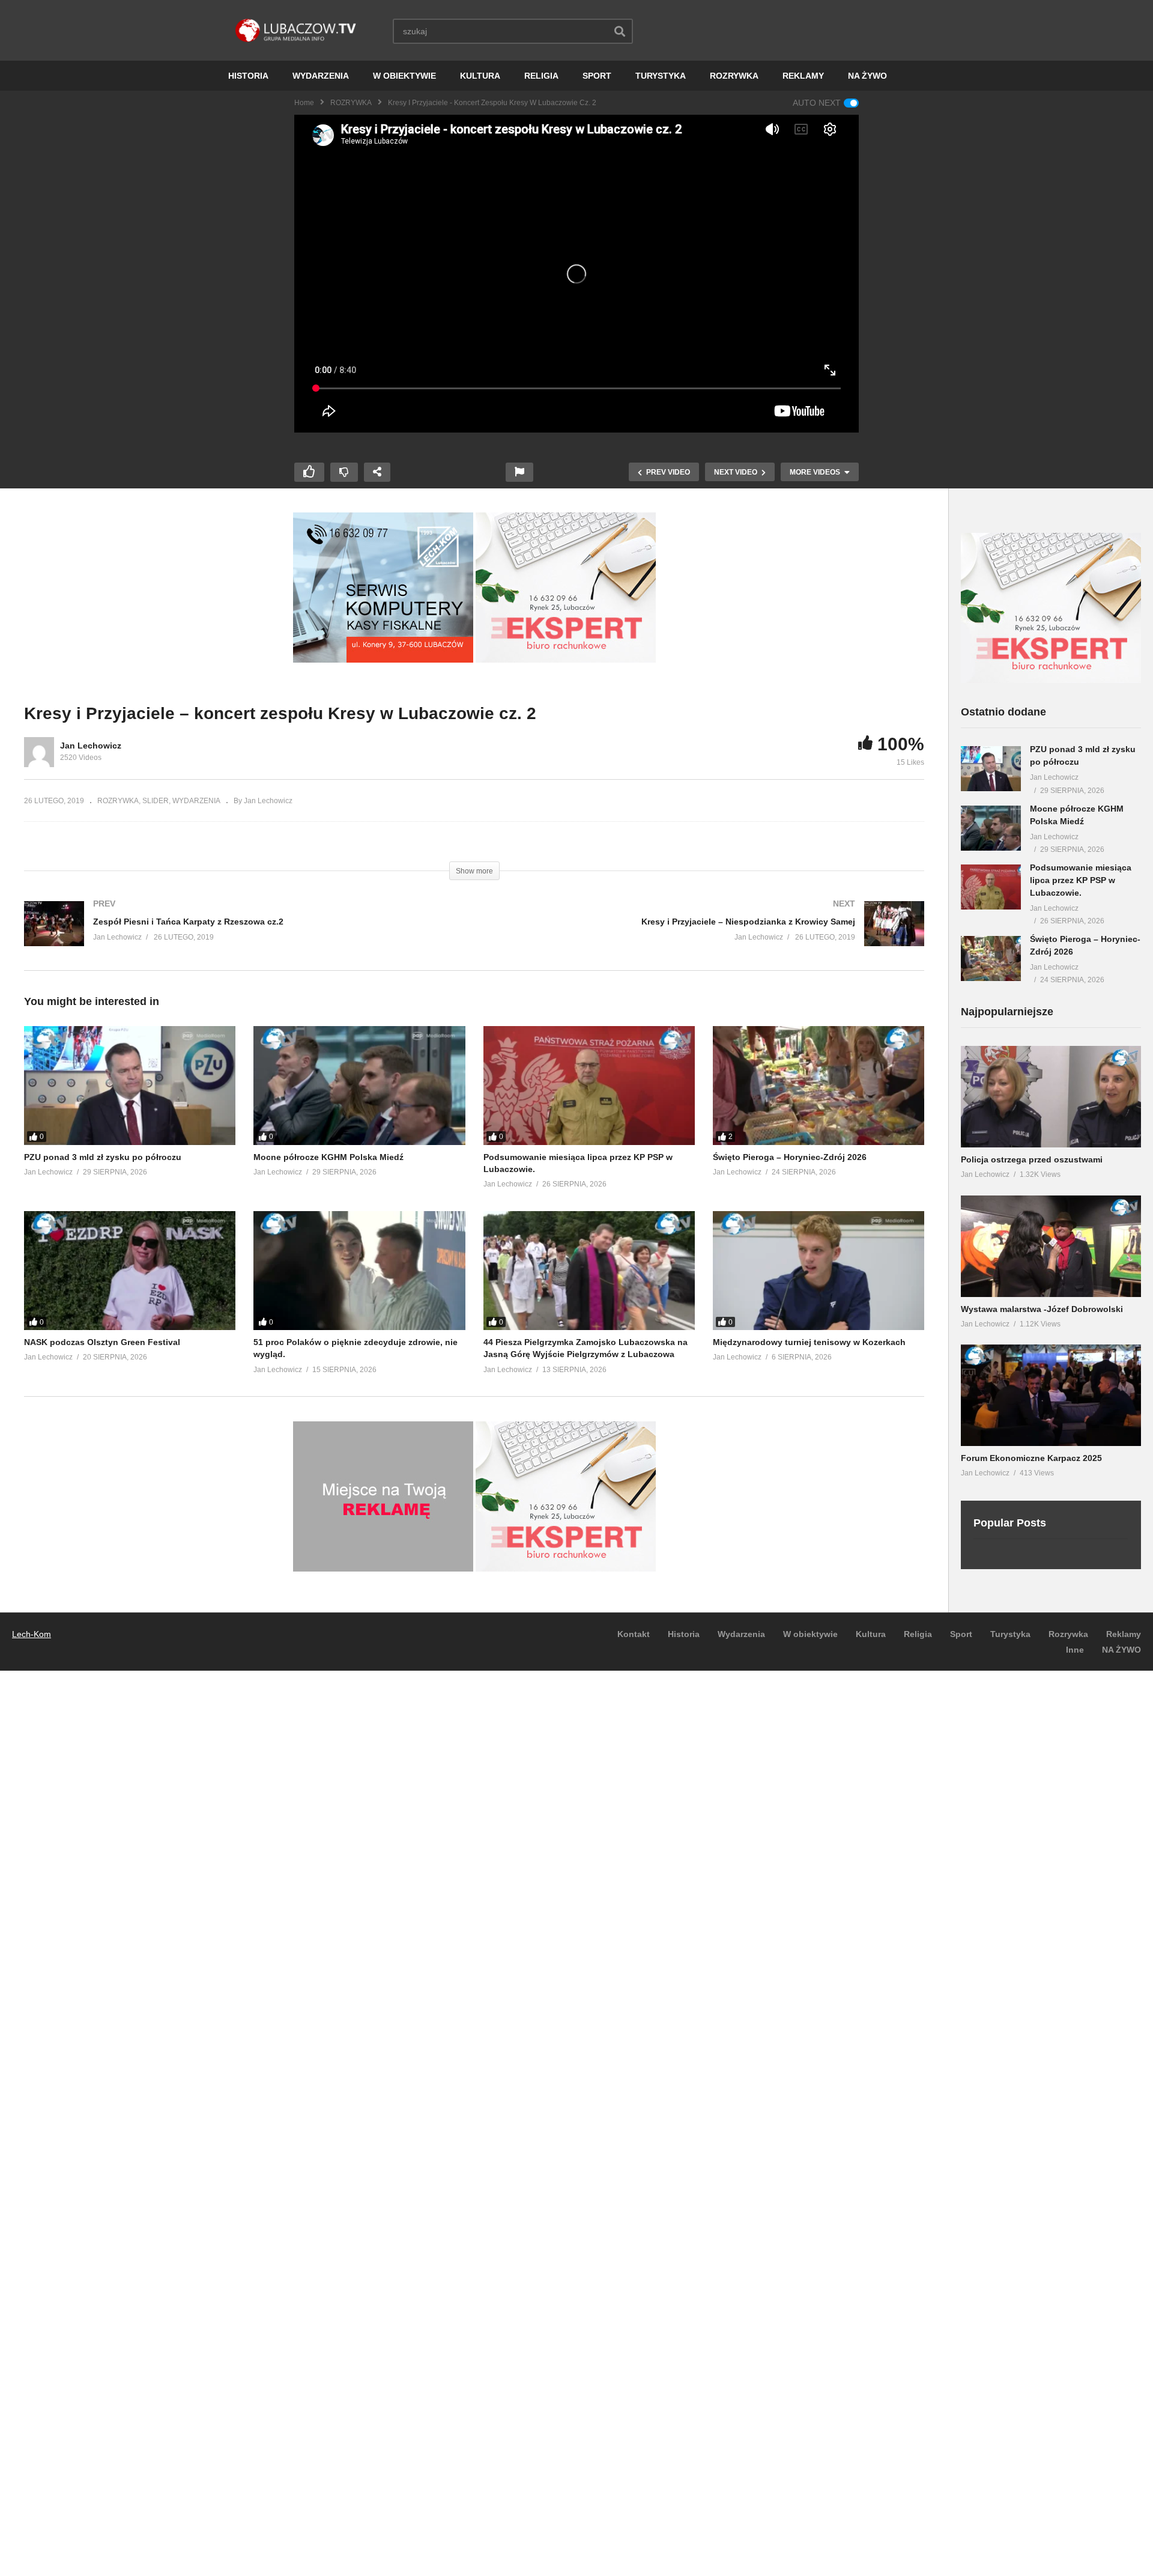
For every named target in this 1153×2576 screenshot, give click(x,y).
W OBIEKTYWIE (404, 76)
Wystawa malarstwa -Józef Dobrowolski (1042, 1309)
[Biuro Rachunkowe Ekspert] (1051, 680)
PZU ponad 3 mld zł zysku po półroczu (103, 1157)
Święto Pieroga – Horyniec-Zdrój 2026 (790, 1157)
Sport (961, 1634)
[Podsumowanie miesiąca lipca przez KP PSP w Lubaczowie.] (589, 1086)
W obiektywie (810, 1634)
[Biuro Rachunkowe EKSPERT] (566, 660)
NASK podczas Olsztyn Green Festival (102, 1342)
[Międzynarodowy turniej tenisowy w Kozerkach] (819, 1271)
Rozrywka (1068, 1634)
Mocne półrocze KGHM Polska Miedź (328, 1157)
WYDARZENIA (321, 76)
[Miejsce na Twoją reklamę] (383, 1569)
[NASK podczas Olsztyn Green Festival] (130, 1271)
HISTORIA (248, 76)
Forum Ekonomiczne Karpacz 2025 (1031, 1458)
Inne (1075, 1650)
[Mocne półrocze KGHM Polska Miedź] (359, 1086)
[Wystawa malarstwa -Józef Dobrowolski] (1051, 1246)
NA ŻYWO (867, 76)
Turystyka (1010, 1634)
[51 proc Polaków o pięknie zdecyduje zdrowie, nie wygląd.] (359, 1271)
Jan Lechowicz (91, 746)
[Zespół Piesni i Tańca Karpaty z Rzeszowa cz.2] (243, 936)
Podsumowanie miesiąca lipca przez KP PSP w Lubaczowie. (1081, 880)
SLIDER (156, 801)
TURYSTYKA (661, 76)
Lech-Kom (32, 1634)
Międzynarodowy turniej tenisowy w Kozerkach (809, 1342)
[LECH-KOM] (383, 660)
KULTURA (480, 76)
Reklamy (1124, 1634)
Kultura (871, 1634)
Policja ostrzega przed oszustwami (1032, 1159)
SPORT (597, 76)
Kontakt (634, 1634)
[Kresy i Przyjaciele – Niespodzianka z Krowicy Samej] (706, 936)
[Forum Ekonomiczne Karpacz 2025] (1051, 1395)
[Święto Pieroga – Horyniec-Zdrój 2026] (819, 1086)
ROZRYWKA (734, 76)
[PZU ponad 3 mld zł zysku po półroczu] (130, 1086)
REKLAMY (803, 76)
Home (304, 103)
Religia (918, 1634)
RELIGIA (541, 76)
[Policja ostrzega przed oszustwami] (1051, 1097)
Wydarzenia (741, 1634)
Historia (684, 1634)
